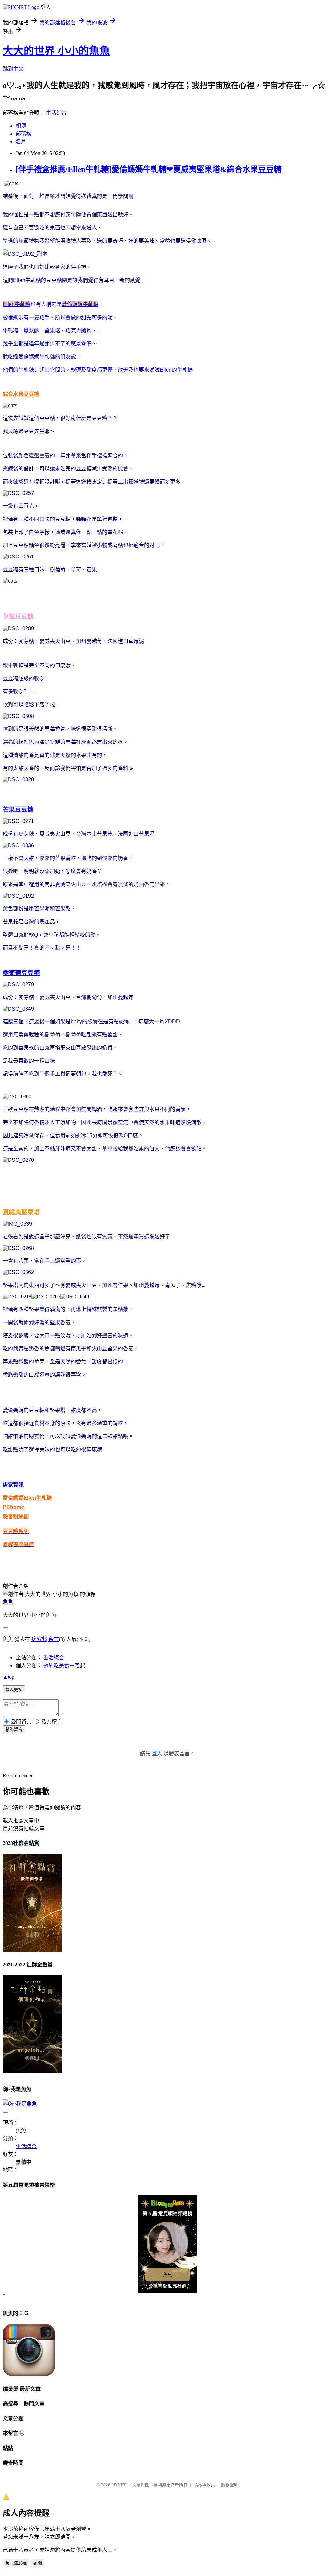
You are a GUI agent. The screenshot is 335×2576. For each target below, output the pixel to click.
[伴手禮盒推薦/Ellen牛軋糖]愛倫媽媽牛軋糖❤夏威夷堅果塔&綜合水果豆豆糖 (149, 169)
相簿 (21, 126)
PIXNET (119, 2485)
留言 (54, 1639)
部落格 (24, 134)
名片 (21, 142)
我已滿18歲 (16, 2563)
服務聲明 (230, 2485)
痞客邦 (39, 1639)
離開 (38, 2563)
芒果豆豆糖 (18, 809)
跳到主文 (13, 69)
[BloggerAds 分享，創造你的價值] (168, 2206)
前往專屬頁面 (167, 2244)
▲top (9, 1677)
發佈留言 (14, 1730)
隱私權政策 (204, 2485)
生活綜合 (56, 113)
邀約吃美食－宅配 (64, 1665)
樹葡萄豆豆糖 (21, 973)
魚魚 (8, 1602)
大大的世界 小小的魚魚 (56, 51)
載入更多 (14, 1690)
